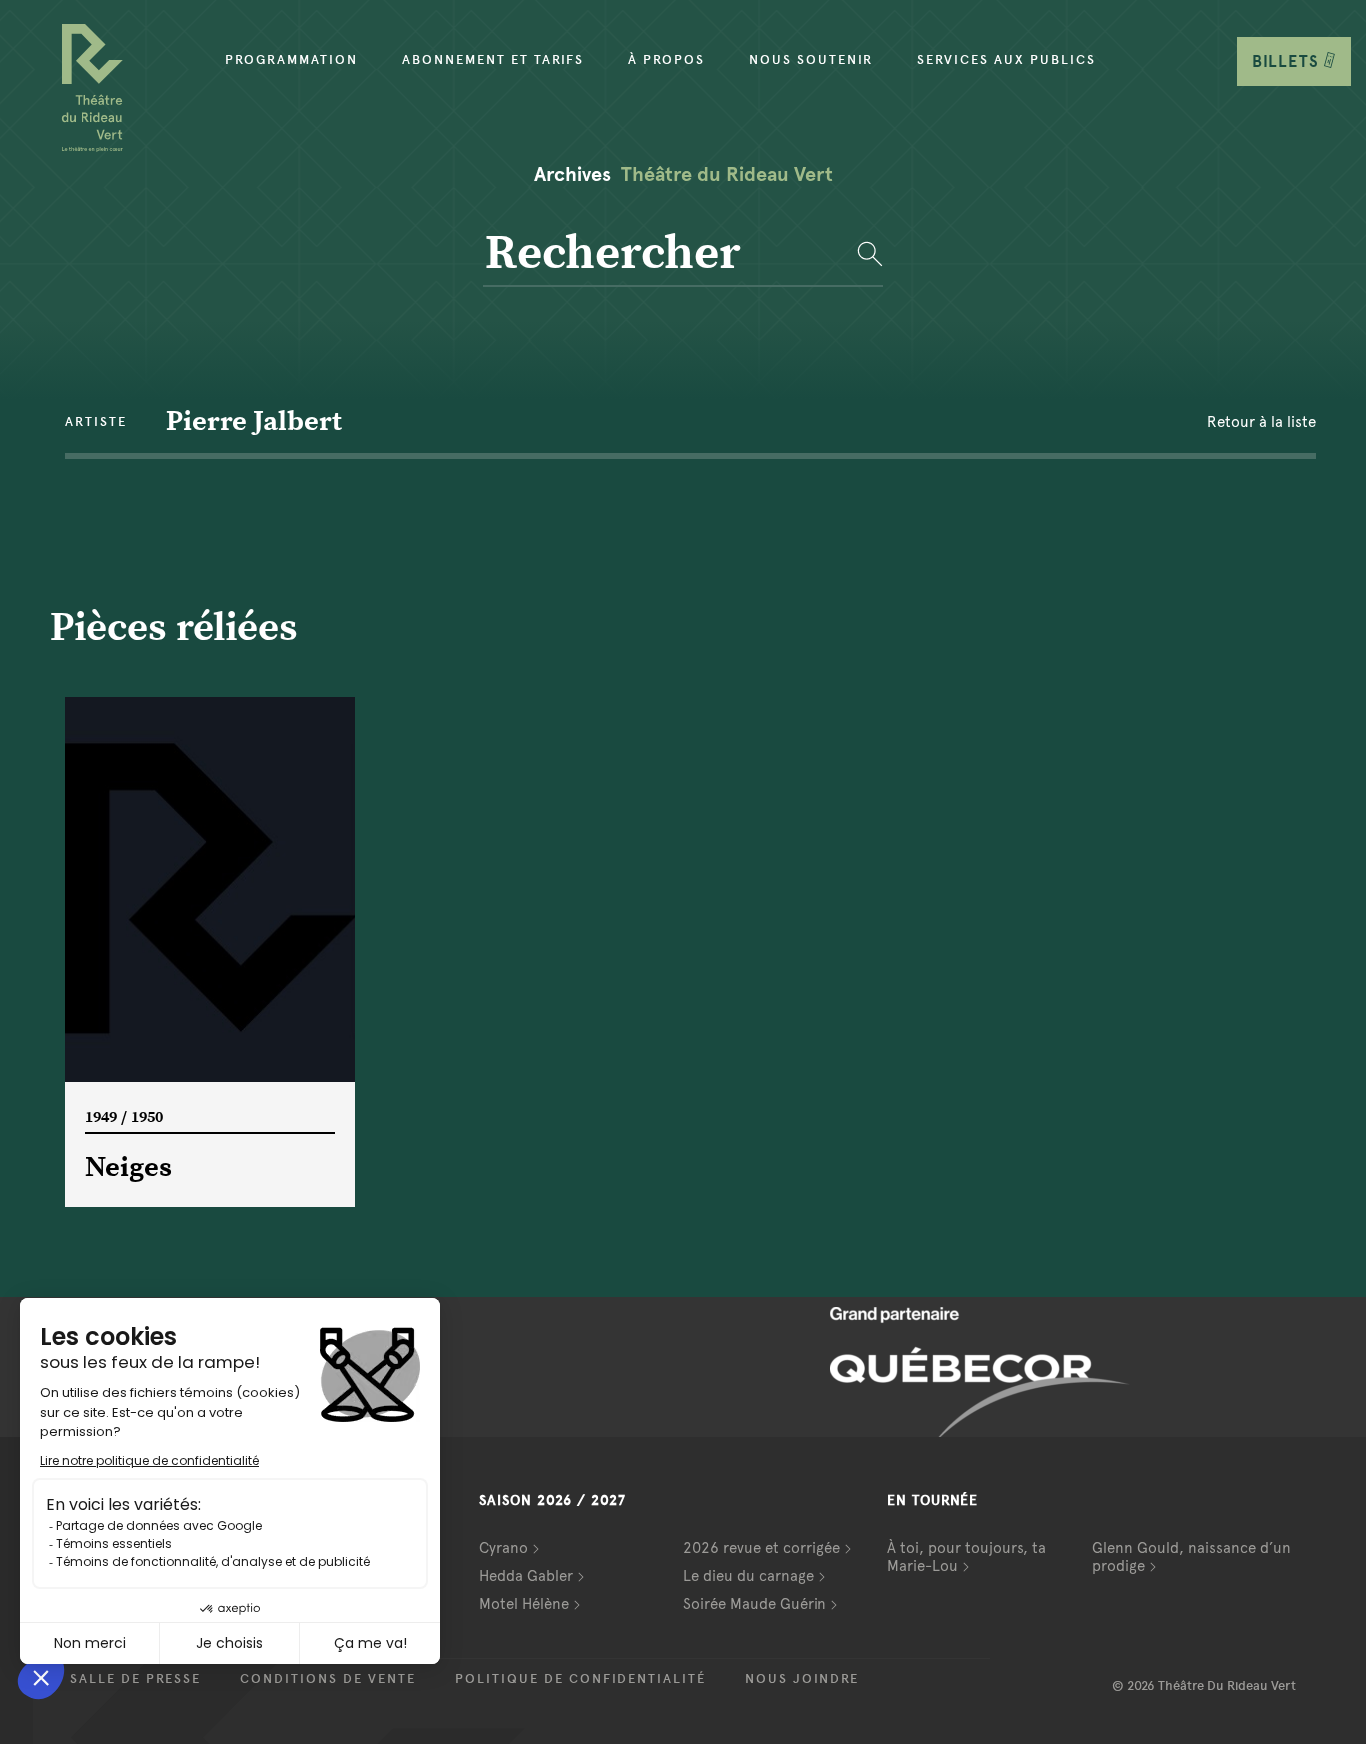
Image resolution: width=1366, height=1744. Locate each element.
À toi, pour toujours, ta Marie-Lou (966, 1557)
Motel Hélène (524, 1604)
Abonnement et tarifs (493, 60)
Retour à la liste (1261, 422)
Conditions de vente (328, 1679)
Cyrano (503, 1548)
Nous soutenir (811, 60)
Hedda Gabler (526, 1576)
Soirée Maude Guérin (754, 1604)
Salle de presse (135, 1679)
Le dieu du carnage (748, 1576)
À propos (666, 60)
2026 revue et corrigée (761, 1548)
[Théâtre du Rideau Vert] (92, 88)
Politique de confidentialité (580, 1679)
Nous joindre (802, 1679)
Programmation (291, 60)
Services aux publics (1006, 60)
